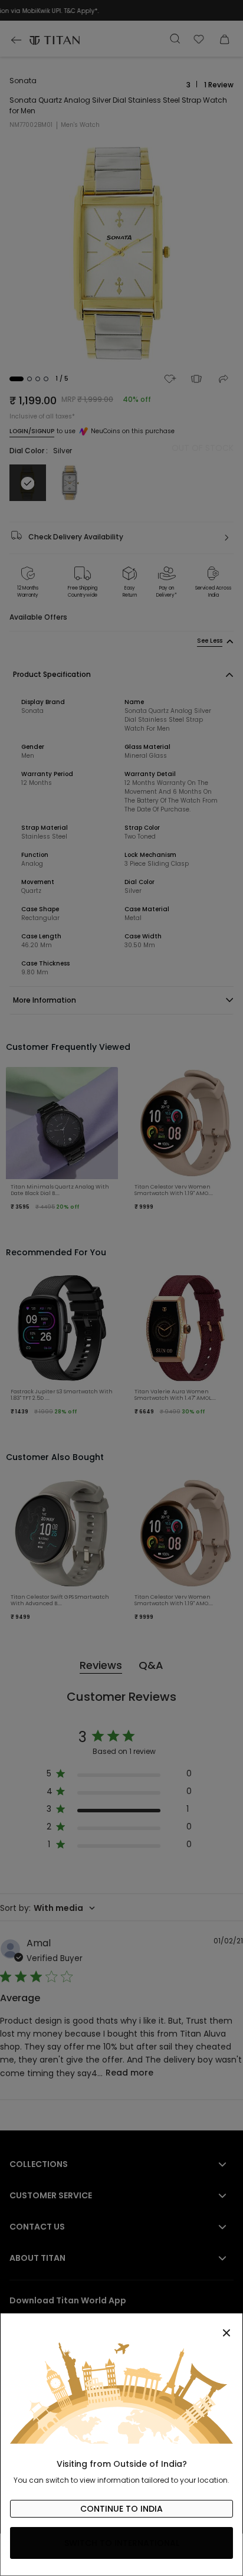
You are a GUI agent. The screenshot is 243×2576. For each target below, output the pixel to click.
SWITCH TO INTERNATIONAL (122, 2543)
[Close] (121, 2326)
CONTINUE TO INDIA (121, 2509)
